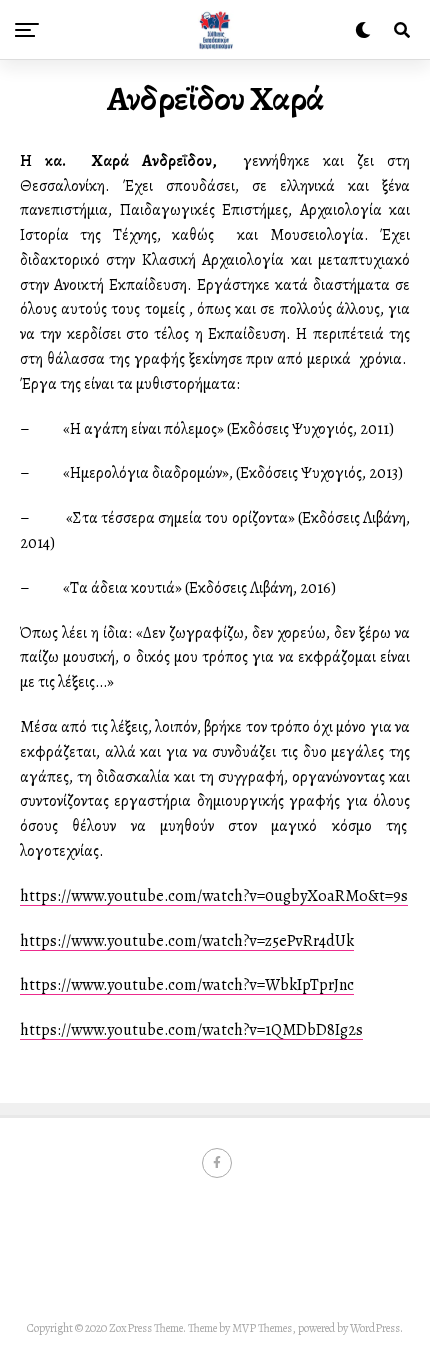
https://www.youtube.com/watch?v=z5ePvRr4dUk (187, 941)
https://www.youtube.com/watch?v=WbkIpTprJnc (187, 985)
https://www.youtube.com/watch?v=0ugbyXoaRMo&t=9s (214, 896)
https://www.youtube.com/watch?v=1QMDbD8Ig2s (191, 1030)
